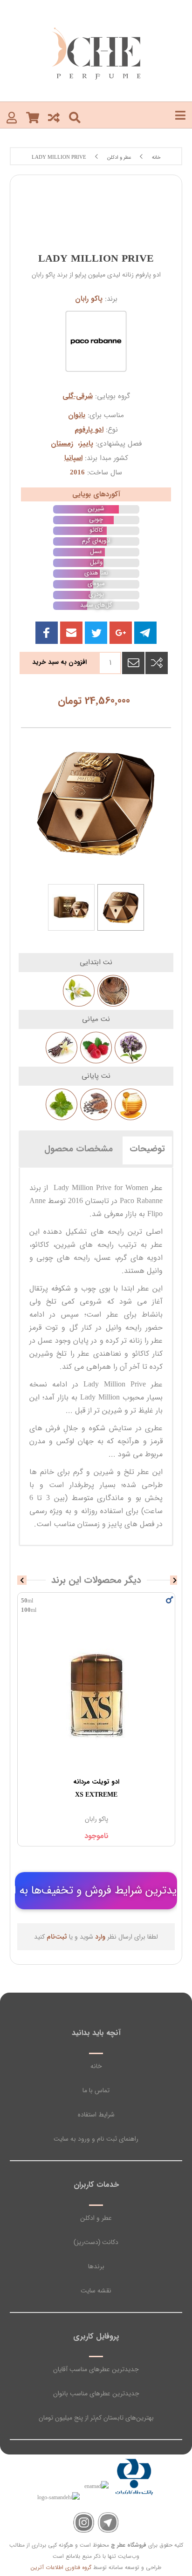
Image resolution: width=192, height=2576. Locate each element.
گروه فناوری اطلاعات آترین (61, 2567)
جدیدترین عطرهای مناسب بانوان (96, 2393)
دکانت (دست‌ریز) (96, 2242)
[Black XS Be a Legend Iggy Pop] (96, 1694)
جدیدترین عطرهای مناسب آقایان (96, 2369)
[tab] (147, 1149)
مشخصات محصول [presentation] (79, 1149)
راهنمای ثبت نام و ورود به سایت (96, 2139)
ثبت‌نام (57, 1937)
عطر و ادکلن (96, 2218)
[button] (71, 633)
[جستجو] (75, 117)
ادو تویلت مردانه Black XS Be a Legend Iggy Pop (96, 1788)
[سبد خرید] (33, 117)
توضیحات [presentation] (147, 1149)
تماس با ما (96, 2090)
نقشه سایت (96, 2291)
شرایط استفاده (96, 2115)
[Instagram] (84, 2523)
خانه (96, 2066)
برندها (96, 2266)
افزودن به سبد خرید (59, 662)
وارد (100, 1937)
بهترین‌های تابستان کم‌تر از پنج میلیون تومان (96, 2418)
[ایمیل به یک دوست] (133, 663)
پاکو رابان (89, 299)
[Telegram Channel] (108, 2523)
